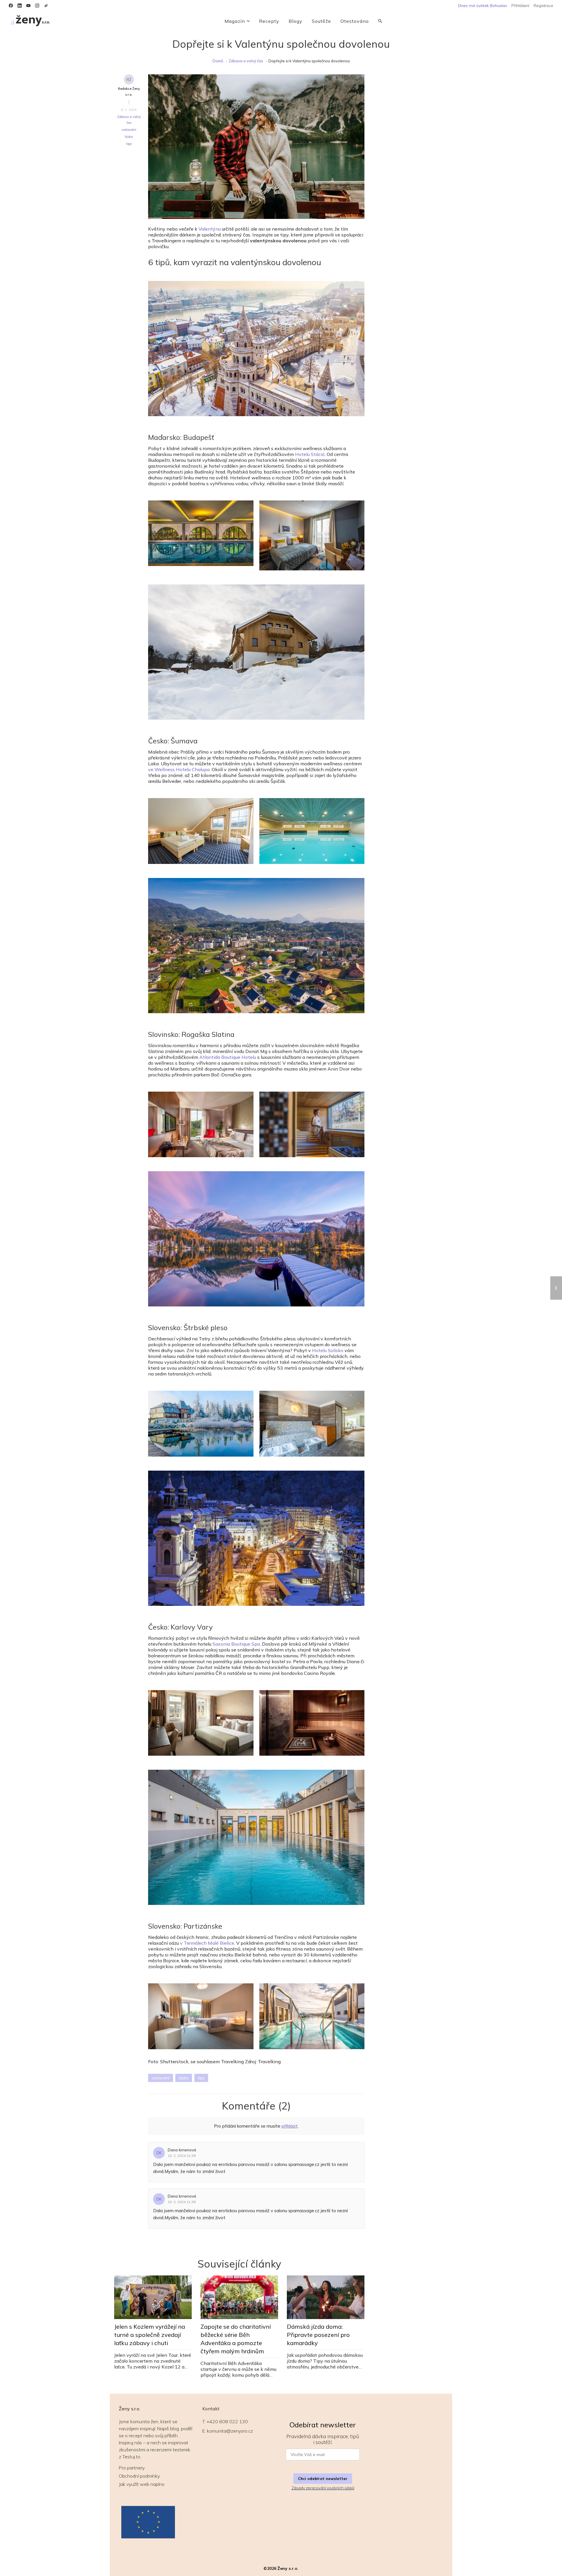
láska (129, 137)
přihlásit (290, 2126)
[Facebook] (11, 6)
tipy (129, 144)
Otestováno (355, 21)
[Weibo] (46, 6)
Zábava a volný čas (246, 61)
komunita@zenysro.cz (230, 2431)
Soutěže (321, 21)
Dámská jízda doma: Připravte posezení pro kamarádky (318, 2335)
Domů (218, 61)
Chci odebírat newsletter (323, 2479)
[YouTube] (28, 6)
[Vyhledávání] (380, 21)
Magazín (235, 21)
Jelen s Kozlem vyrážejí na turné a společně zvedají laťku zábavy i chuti (150, 2335)
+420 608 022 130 (227, 2421)
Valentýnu (210, 229)
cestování (129, 130)
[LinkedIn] (20, 6)
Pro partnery (132, 2468)
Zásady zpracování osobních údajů (323, 2488)
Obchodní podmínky (139, 2476)
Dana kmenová (182, 2150)
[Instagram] (37, 6)
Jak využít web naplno (142, 2484)
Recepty (269, 21)
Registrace (543, 6)
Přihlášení (520, 6)
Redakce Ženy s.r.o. (129, 92)
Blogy (295, 21)
